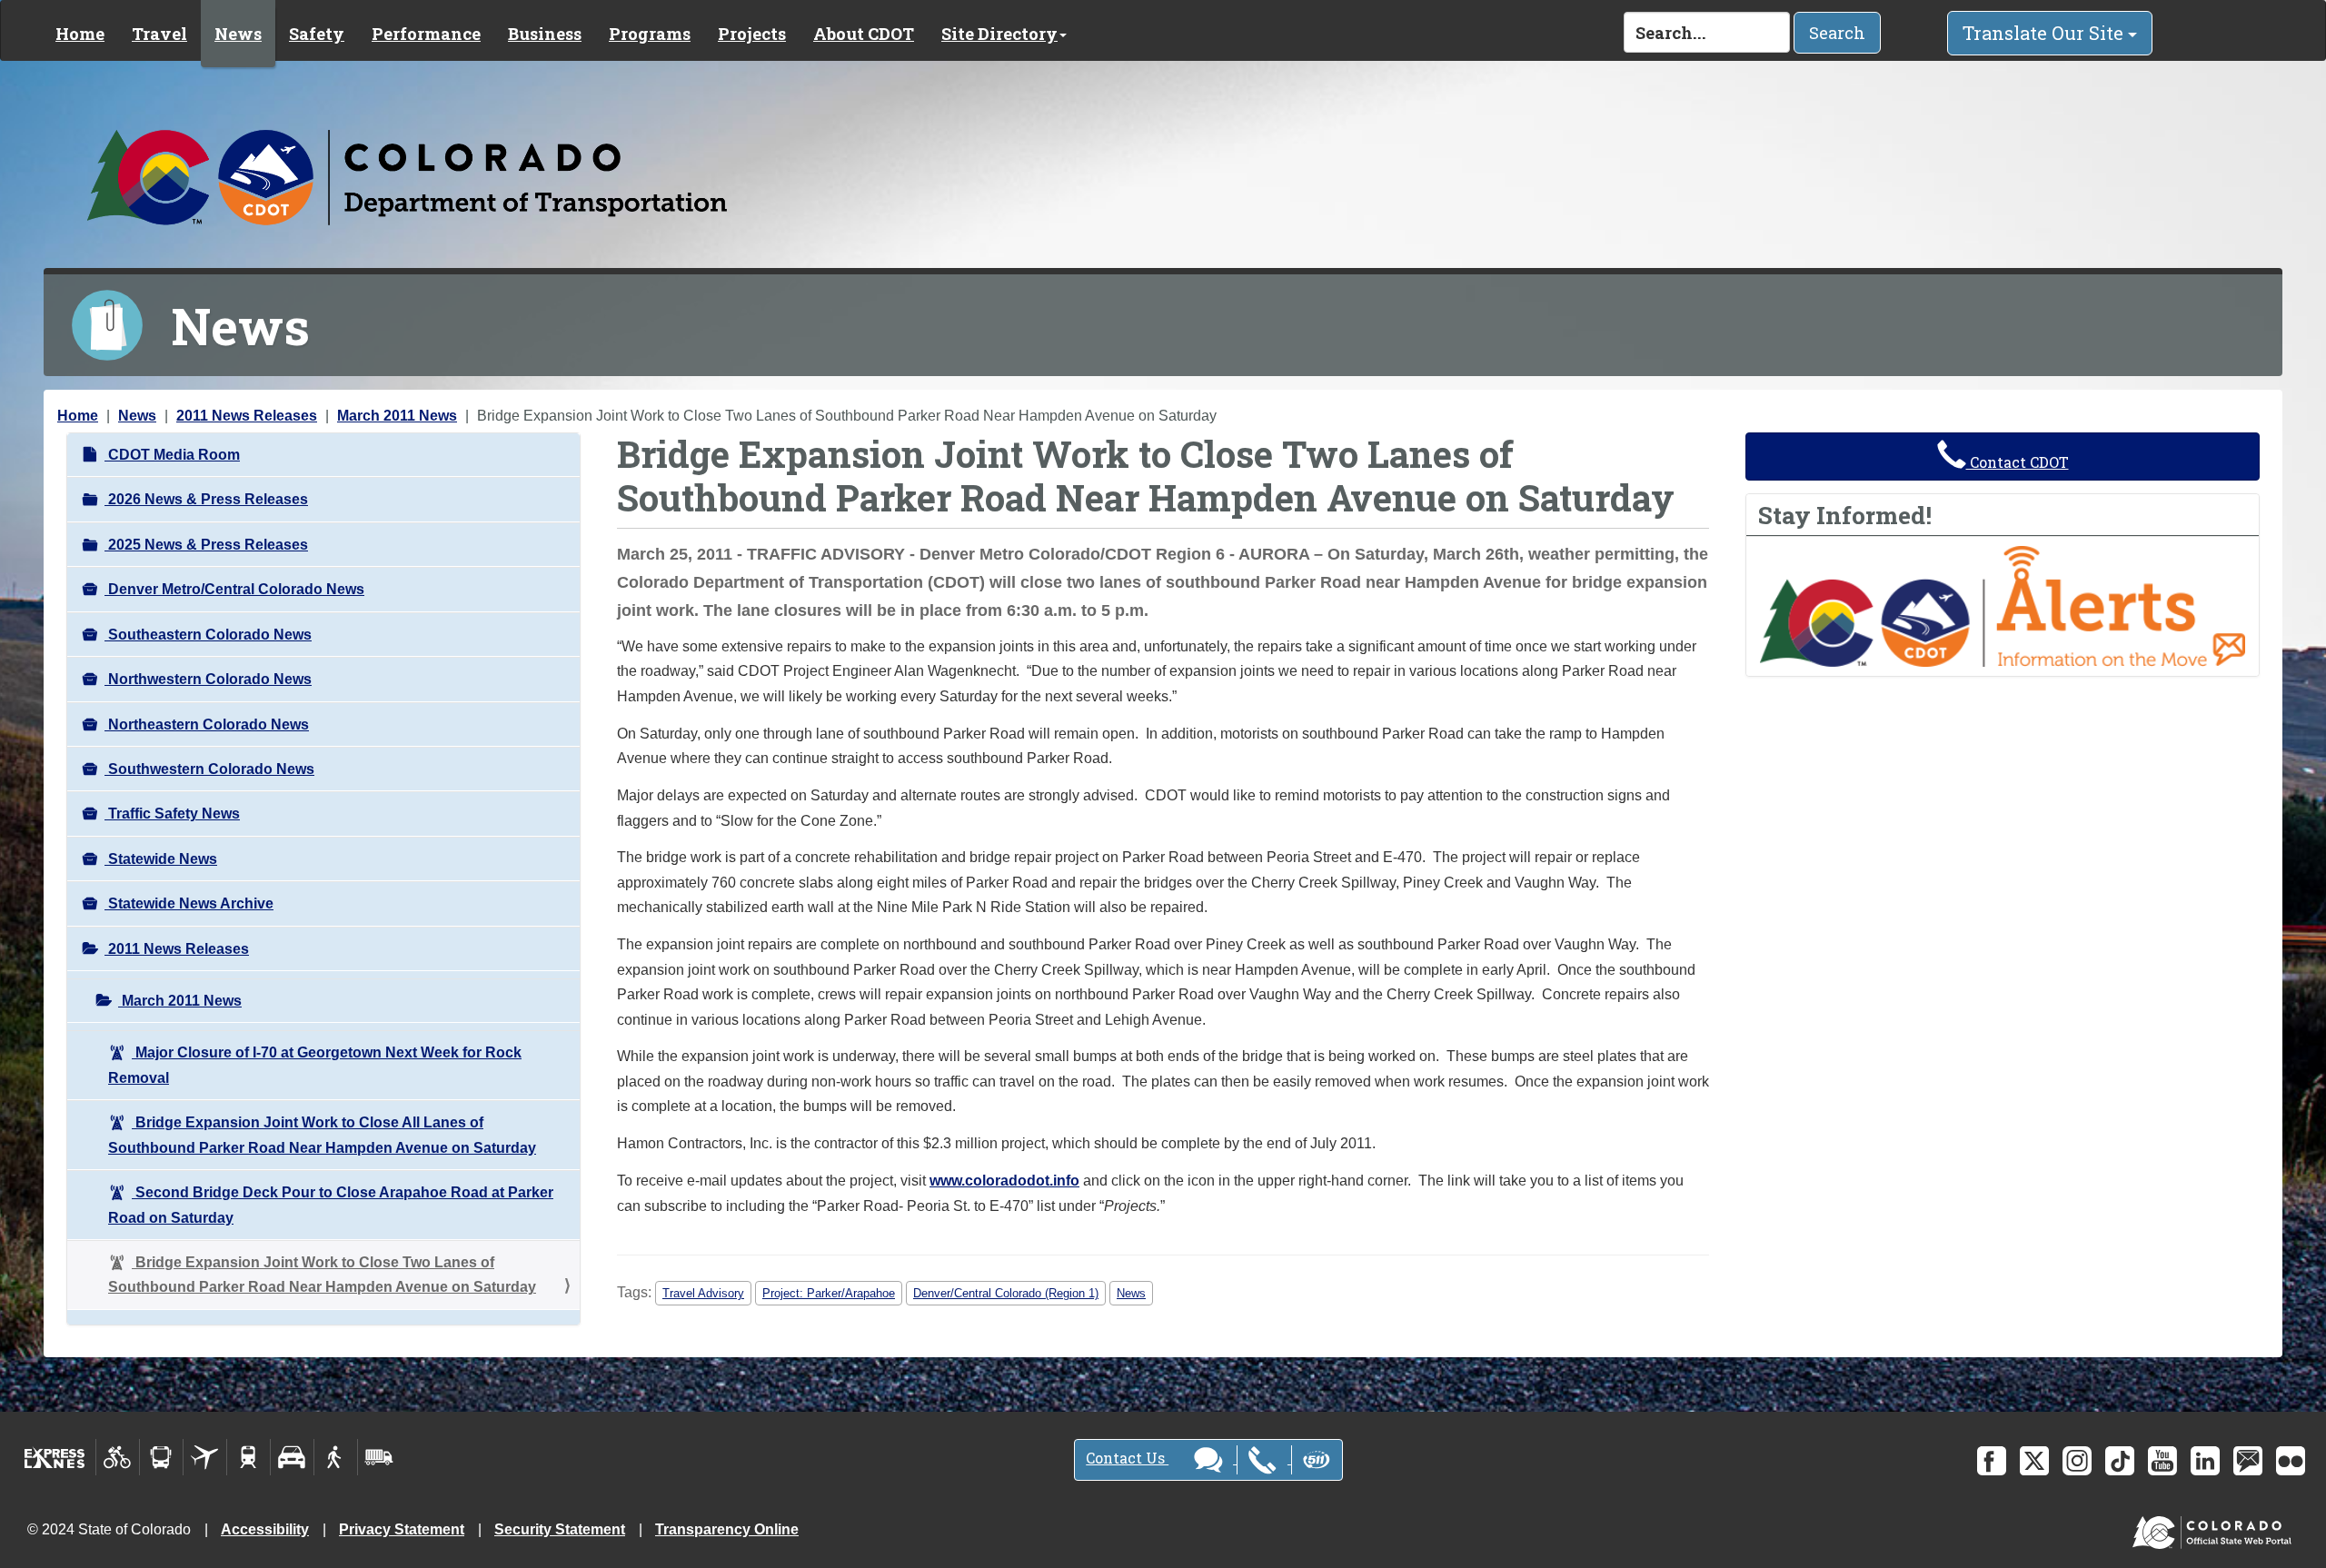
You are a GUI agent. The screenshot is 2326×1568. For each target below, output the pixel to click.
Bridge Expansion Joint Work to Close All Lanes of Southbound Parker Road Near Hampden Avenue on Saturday (322, 1135)
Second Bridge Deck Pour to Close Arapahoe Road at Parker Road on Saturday (331, 1205)
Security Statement (560, 1529)
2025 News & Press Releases (206, 545)
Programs (650, 34)
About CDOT (864, 34)
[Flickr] (2291, 1461)
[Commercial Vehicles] (379, 1457)
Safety (317, 34)
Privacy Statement (402, 1529)
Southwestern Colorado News (209, 769)
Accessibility (265, 1529)
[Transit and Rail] (161, 1457)
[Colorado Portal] (2216, 1528)
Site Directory (999, 34)
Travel (159, 34)
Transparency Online (727, 1529)
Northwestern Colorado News (208, 679)
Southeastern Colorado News (208, 635)
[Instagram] (2077, 1461)
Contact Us (1127, 1458)
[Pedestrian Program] (336, 1457)
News (238, 34)
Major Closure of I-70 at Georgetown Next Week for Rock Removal (315, 1065)
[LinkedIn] (2205, 1461)
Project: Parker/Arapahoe (829, 1293)
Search (1837, 33)
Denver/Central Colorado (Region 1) (1006, 1293)
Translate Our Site (2045, 33)
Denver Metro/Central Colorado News (234, 589)
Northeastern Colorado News (207, 724)
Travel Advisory (703, 1293)
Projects (752, 34)
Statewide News (161, 859)
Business (545, 34)
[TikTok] (2120, 1461)
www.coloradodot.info (1004, 1181)
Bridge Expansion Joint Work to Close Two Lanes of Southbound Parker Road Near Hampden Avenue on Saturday (322, 1275)
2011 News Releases (247, 416)
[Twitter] (2034, 1461)
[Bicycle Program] (118, 1457)
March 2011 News (397, 416)
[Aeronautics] (205, 1457)
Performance (426, 34)
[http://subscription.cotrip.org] (2003, 605)
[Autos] (292, 1457)
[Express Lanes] (55, 1457)
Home (80, 34)
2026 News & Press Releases (206, 499)
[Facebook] (1992, 1461)
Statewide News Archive (189, 903)
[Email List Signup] (2248, 1461)
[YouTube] (2162, 1461)
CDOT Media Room (172, 455)
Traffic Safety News (172, 814)
